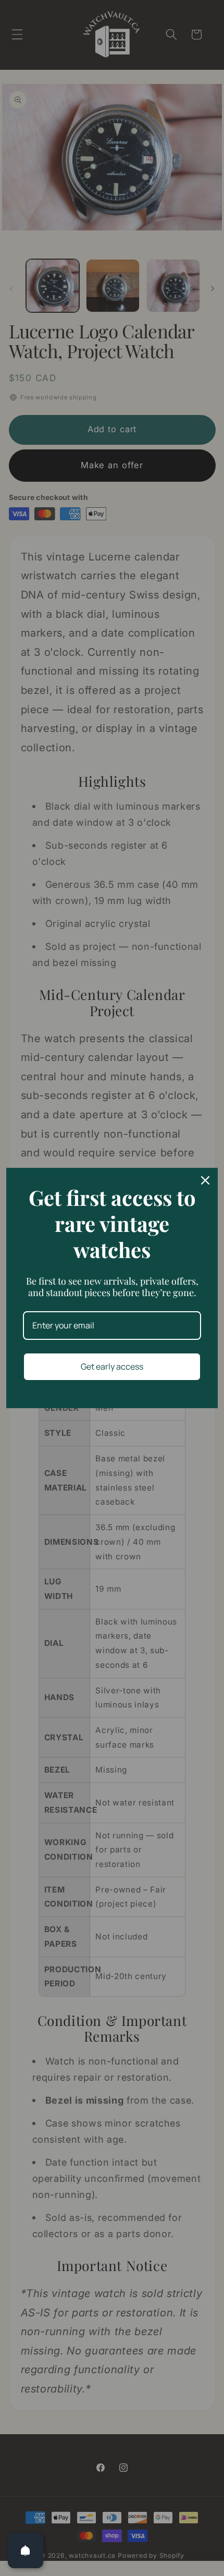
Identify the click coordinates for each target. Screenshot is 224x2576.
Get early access (112, 1366)
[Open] (26, 2550)
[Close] (205, 1180)
